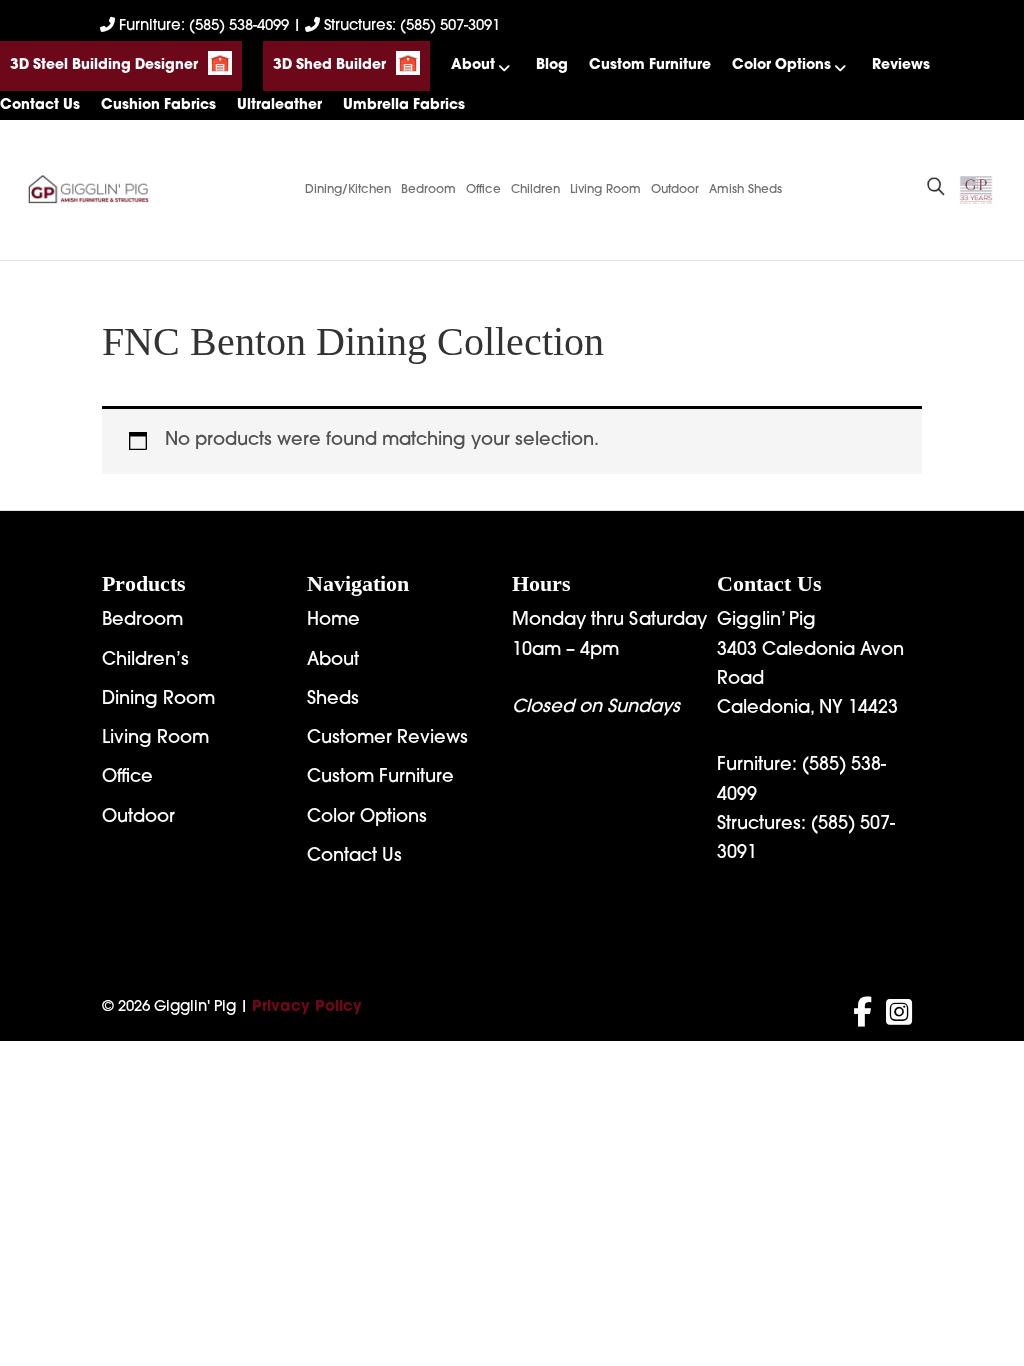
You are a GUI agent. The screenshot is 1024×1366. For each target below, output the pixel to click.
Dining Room (158, 700)
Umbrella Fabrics (404, 105)
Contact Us (40, 105)
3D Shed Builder (329, 65)
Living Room (605, 190)
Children (535, 190)
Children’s (145, 661)
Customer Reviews (387, 739)
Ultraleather (279, 105)
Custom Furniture (650, 65)
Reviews (901, 65)
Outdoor (675, 190)
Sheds (333, 700)
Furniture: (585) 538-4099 (204, 26)
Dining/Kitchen (348, 190)
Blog (552, 65)
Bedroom (428, 190)
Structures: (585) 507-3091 (410, 26)
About (473, 65)
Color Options (781, 65)
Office (483, 190)
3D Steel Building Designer (104, 65)
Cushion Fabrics (158, 105)
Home (333, 621)
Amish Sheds (745, 190)
